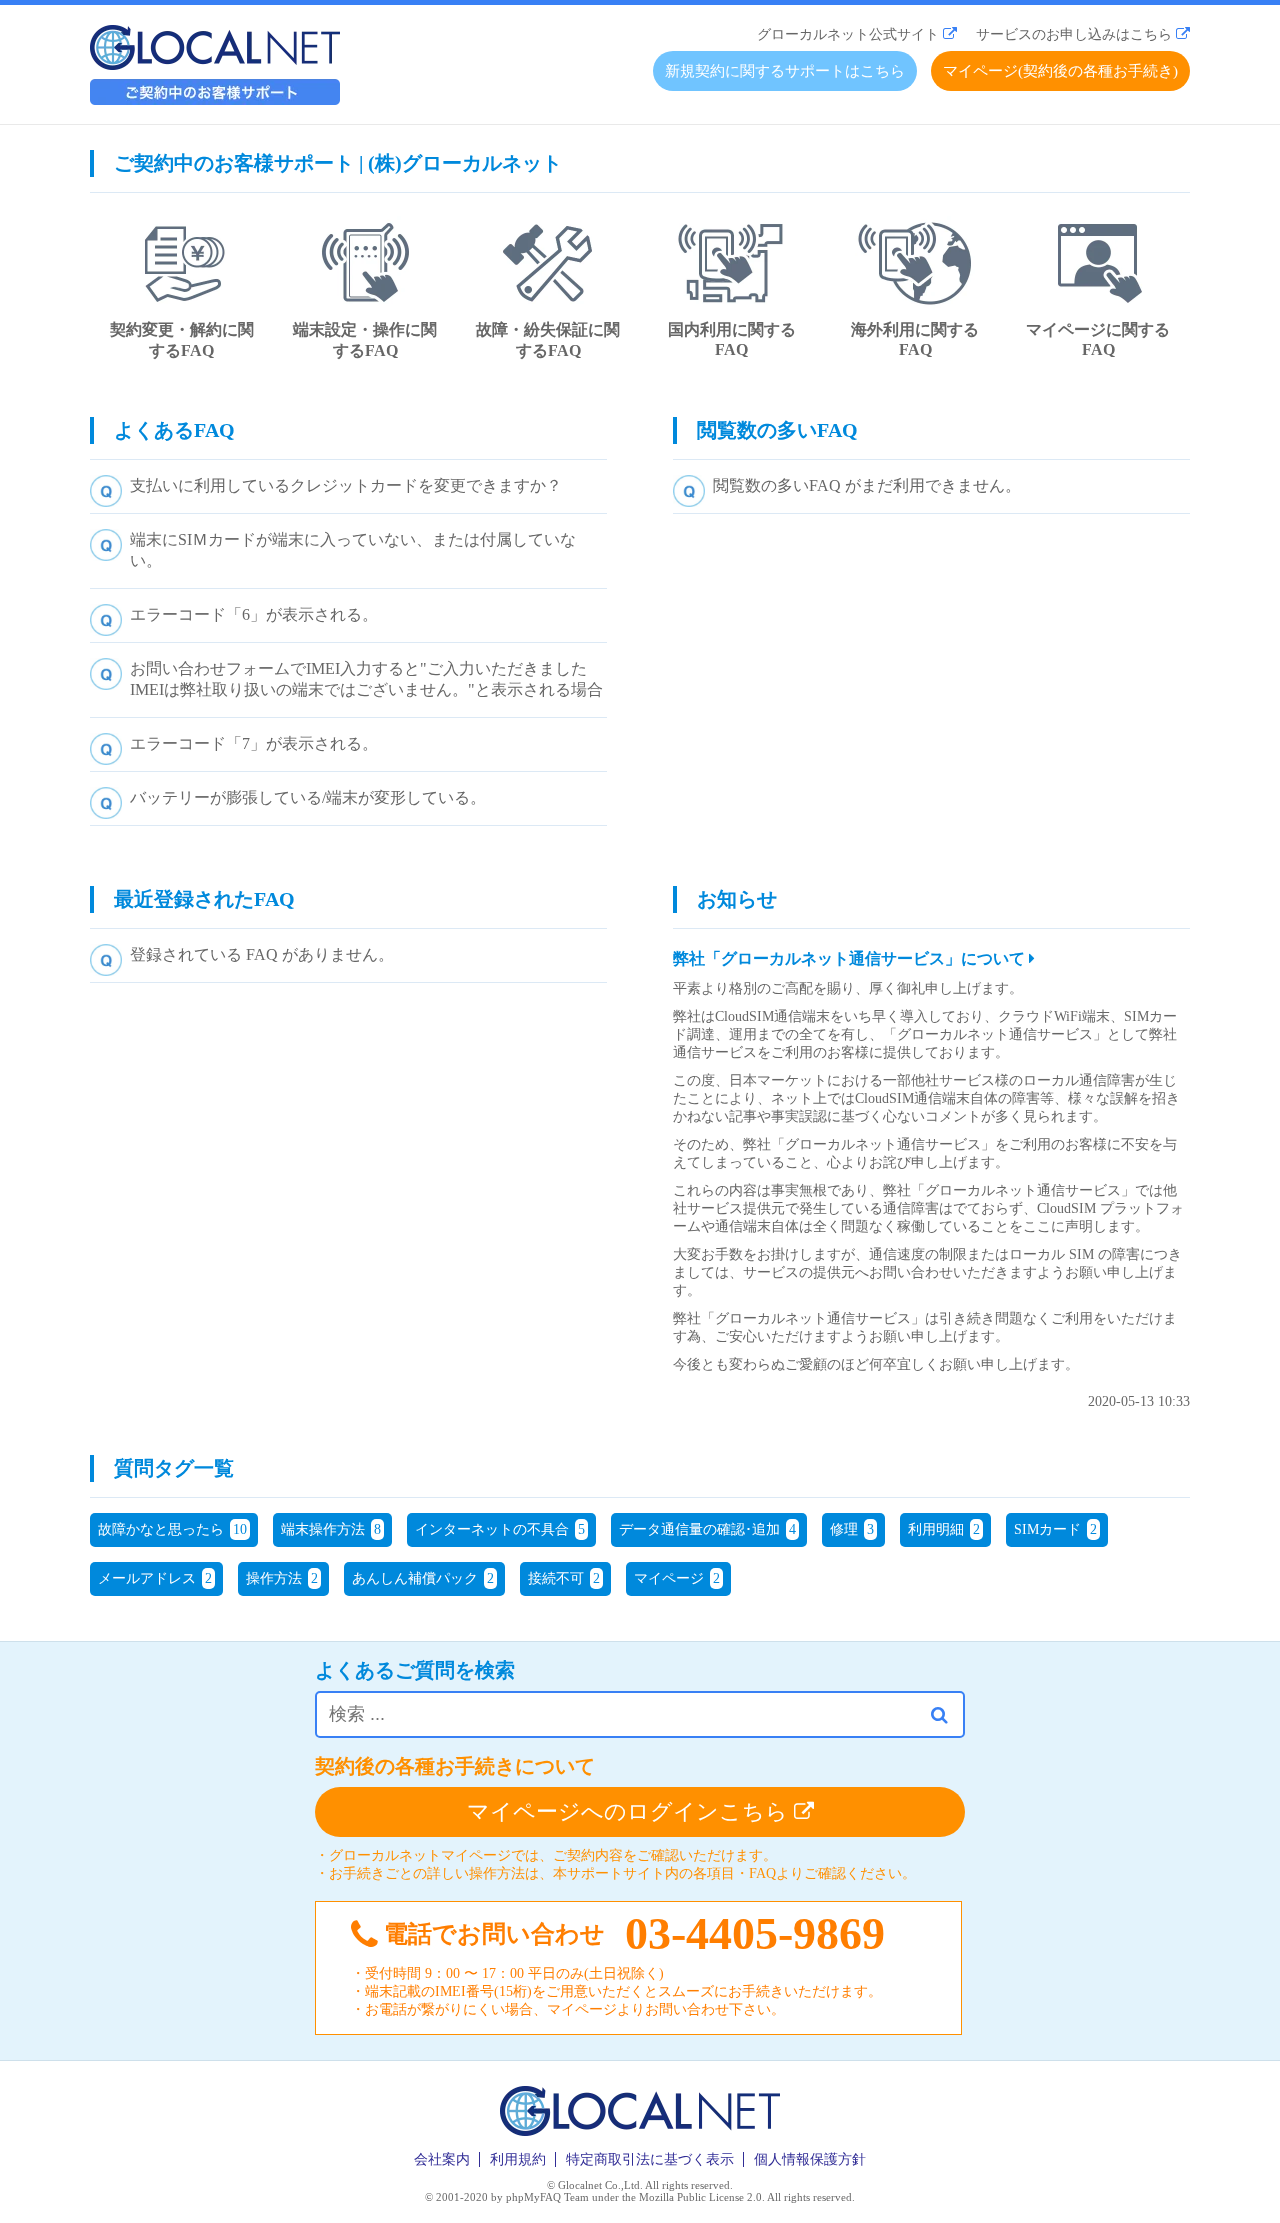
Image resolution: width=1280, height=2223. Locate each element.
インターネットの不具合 (500, 1529)
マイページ (677, 1578)
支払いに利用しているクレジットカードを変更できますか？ (346, 485)
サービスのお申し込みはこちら (1074, 34)
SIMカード (1055, 1529)
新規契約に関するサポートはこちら (785, 71)
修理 (852, 1529)
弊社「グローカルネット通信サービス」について (851, 958)
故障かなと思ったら (172, 1529)
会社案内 (442, 2159)
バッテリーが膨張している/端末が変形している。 (308, 797)
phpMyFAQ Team (547, 2197)
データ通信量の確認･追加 (707, 1529)
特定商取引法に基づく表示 (650, 2159)
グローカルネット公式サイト (848, 34)
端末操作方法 (331, 1529)
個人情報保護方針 (810, 2159)
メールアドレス (155, 1578)
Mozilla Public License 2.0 (700, 2197)
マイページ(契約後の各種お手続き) (1060, 71)
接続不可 (564, 1578)
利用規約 (518, 2159)
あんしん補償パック (423, 1578)
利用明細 (944, 1529)
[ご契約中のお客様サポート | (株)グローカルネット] (215, 99)
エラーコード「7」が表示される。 (254, 743)
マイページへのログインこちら (630, 1811)
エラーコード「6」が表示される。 (254, 614)
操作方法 (282, 1578)
